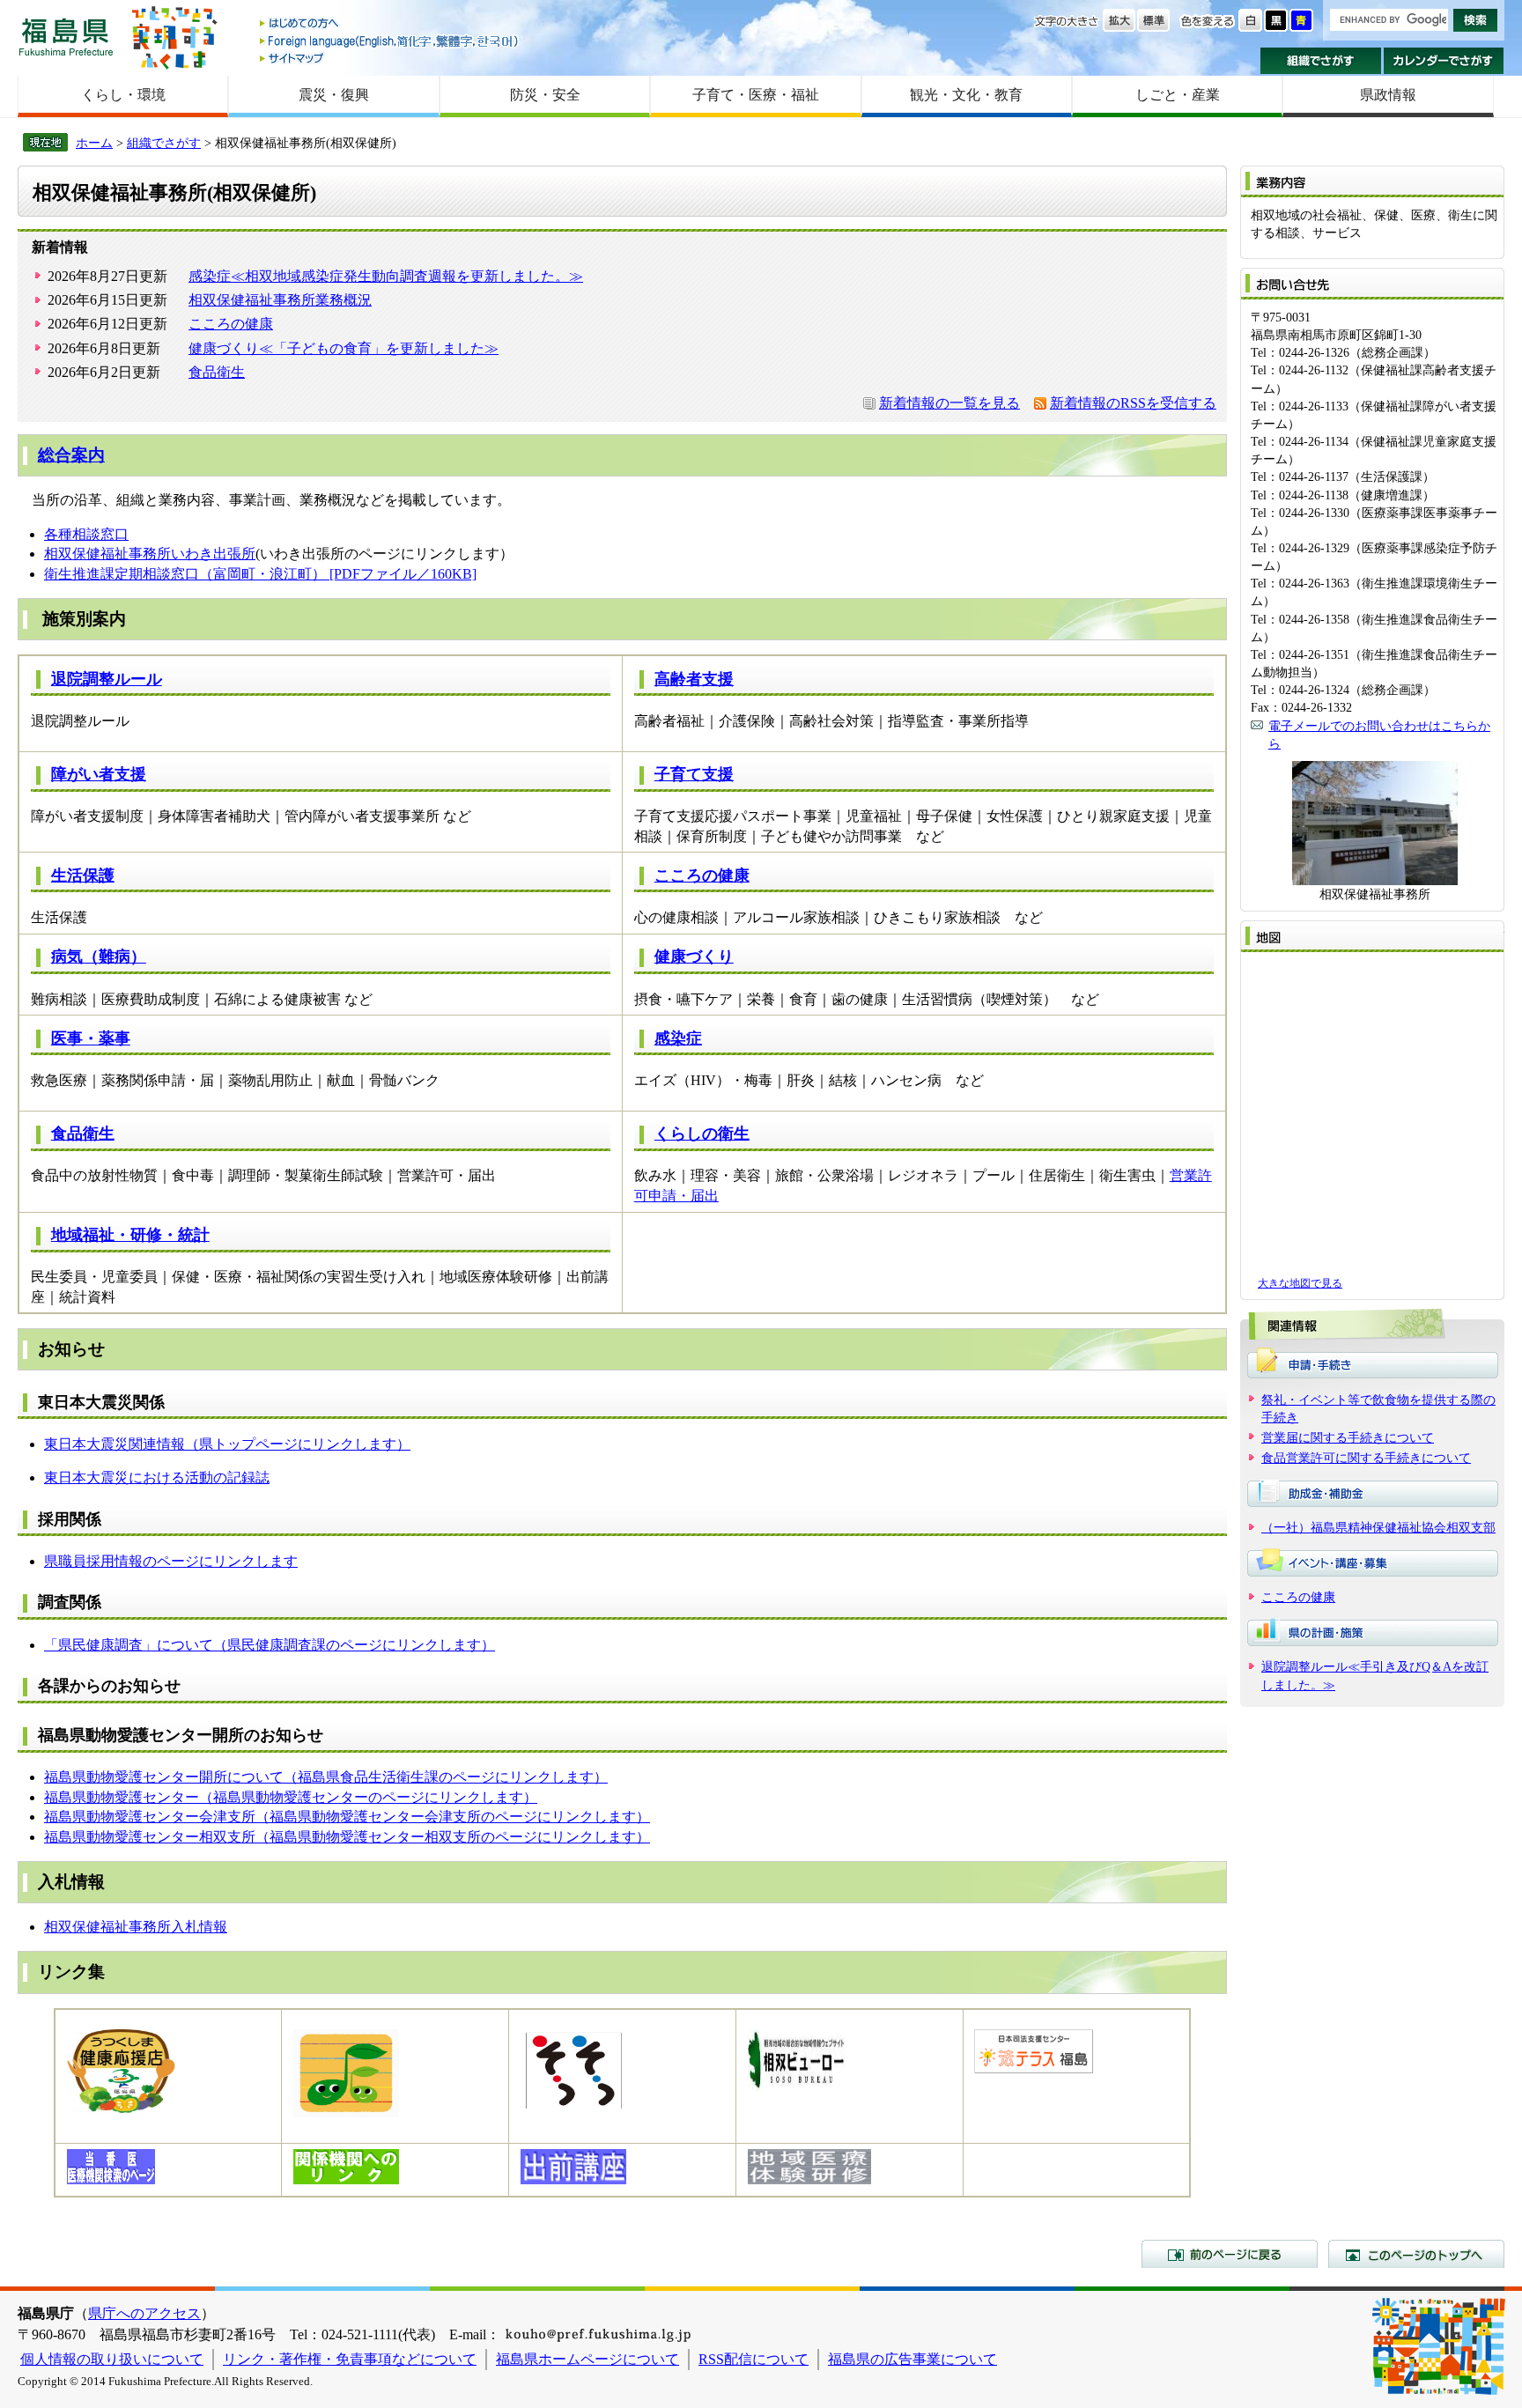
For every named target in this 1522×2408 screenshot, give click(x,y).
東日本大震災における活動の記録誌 (157, 1477)
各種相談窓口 (86, 534)
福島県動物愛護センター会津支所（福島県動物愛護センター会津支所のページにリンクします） (347, 1817)
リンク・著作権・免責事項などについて (350, 2359)
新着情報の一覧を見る (949, 403)
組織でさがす (1321, 61)
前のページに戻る (1230, 2254)
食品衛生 (217, 372)
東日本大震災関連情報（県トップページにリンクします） (227, 1444)
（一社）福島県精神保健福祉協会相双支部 (1378, 1527)
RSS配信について (754, 2359)
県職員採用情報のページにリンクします (171, 1561)
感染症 (678, 1038)
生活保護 (83, 875)
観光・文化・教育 (966, 95)
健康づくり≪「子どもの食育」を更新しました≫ (344, 348)
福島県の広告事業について (912, 2359)
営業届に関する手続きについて (1348, 1437)
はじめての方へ (390, 24)
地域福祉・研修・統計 (130, 1235)
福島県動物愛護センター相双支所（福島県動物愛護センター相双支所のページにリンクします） (347, 1837)
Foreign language (390, 41)
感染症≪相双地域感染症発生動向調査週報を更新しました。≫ (386, 276)
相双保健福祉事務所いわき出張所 (150, 554)
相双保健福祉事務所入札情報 (136, 1927)
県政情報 (1388, 95)
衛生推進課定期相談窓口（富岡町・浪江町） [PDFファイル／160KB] (260, 574)
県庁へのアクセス (144, 2313)
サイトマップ (390, 58)
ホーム (94, 143)
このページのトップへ (1416, 2254)
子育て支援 (694, 774)
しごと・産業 (1178, 95)
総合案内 (71, 455)
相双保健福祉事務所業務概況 (280, 300)
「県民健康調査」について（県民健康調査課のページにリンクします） (270, 1645)
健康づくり (694, 957)
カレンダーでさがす (1444, 61)
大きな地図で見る (1300, 1283)
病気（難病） (99, 957)
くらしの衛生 (702, 1134)
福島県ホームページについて (587, 2359)
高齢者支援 (694, 679)
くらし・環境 (123, 95)
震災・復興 (334, 95)
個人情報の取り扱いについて (112, 2359)
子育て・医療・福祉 (756, 95)
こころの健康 (231, 324)
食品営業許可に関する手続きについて (1366, 1458)
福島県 (66, 37)
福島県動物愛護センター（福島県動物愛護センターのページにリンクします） (291, 1797)
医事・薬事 (91, 1038)
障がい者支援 (99, 774)
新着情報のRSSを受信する (1133, 403)
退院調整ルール (107, 679)
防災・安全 (545, 95)
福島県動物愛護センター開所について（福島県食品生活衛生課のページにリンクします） (326, 1777)
